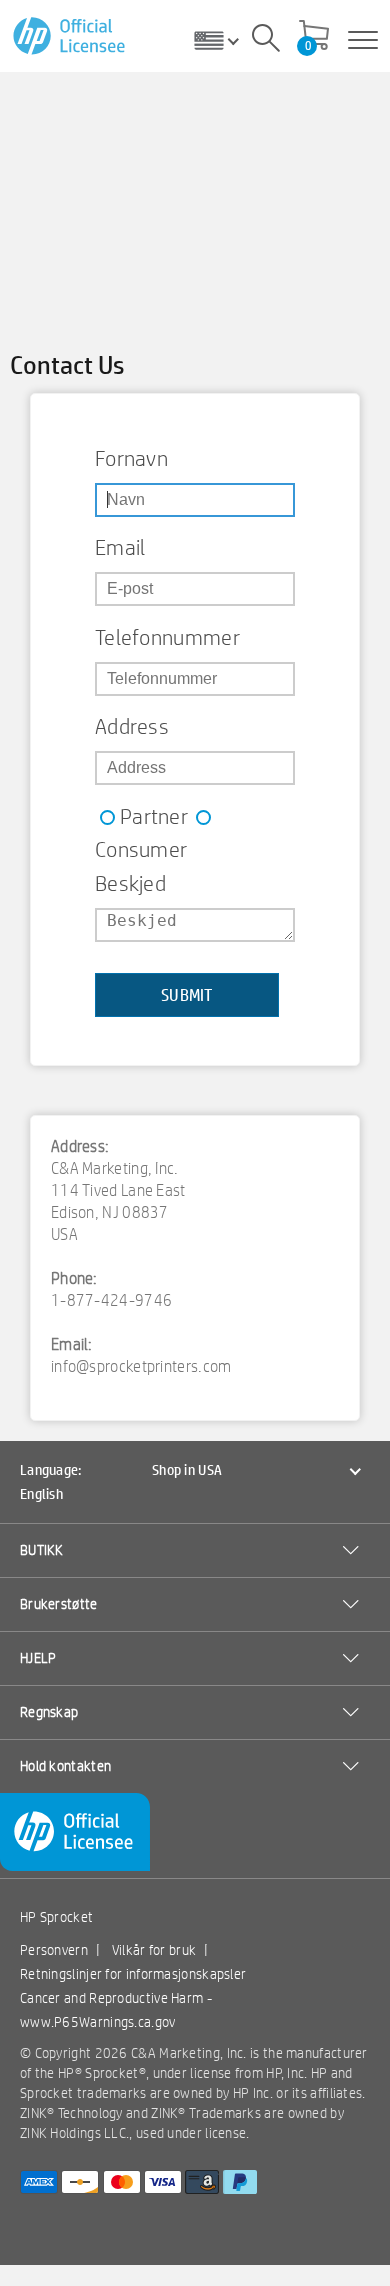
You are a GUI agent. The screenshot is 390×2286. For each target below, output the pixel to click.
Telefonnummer (167, 637)
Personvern (54, 1950)
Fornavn (131, 458)
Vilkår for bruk (154, 1950)
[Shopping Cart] (314, 37)
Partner (154, 816)
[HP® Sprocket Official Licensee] (70, 36)
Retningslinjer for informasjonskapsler (133, 1974)
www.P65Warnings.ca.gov (98, 2022)
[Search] (266, 41)
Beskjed (130, 883)
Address (132, 726)
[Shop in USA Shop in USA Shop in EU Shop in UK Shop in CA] (224, 40)
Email (120, 547)
